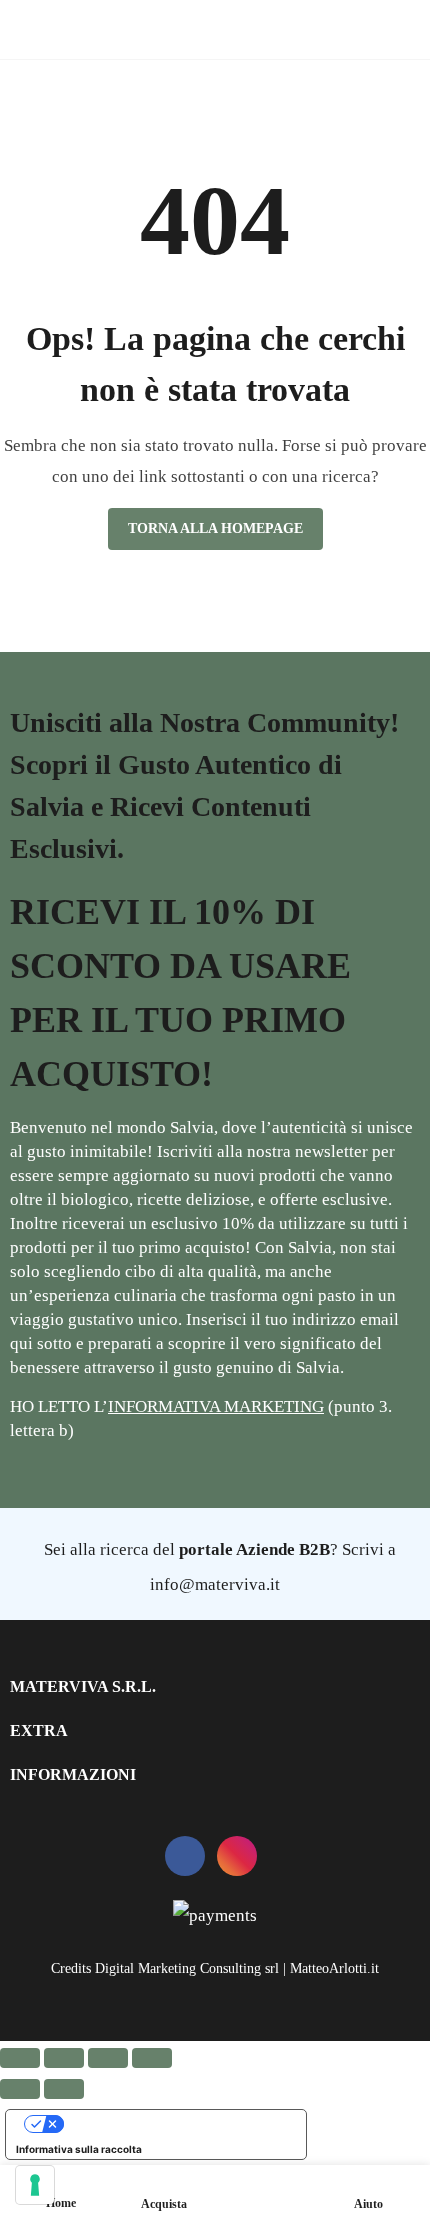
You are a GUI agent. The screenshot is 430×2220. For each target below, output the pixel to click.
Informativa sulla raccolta (79, 2149)
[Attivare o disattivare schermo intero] (64, 2058)
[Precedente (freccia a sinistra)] (20, 2089)
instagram (237, 1856)
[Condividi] (108, 2058)
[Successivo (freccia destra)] (64, 2089)
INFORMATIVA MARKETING (216, 1406)
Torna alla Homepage (215, 528)
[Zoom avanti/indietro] (20, 2058)
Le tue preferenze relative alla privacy (176, 2124)
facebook (185, 1856)
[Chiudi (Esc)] (152, 2058)
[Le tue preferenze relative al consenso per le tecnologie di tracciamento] (35, 2185)
